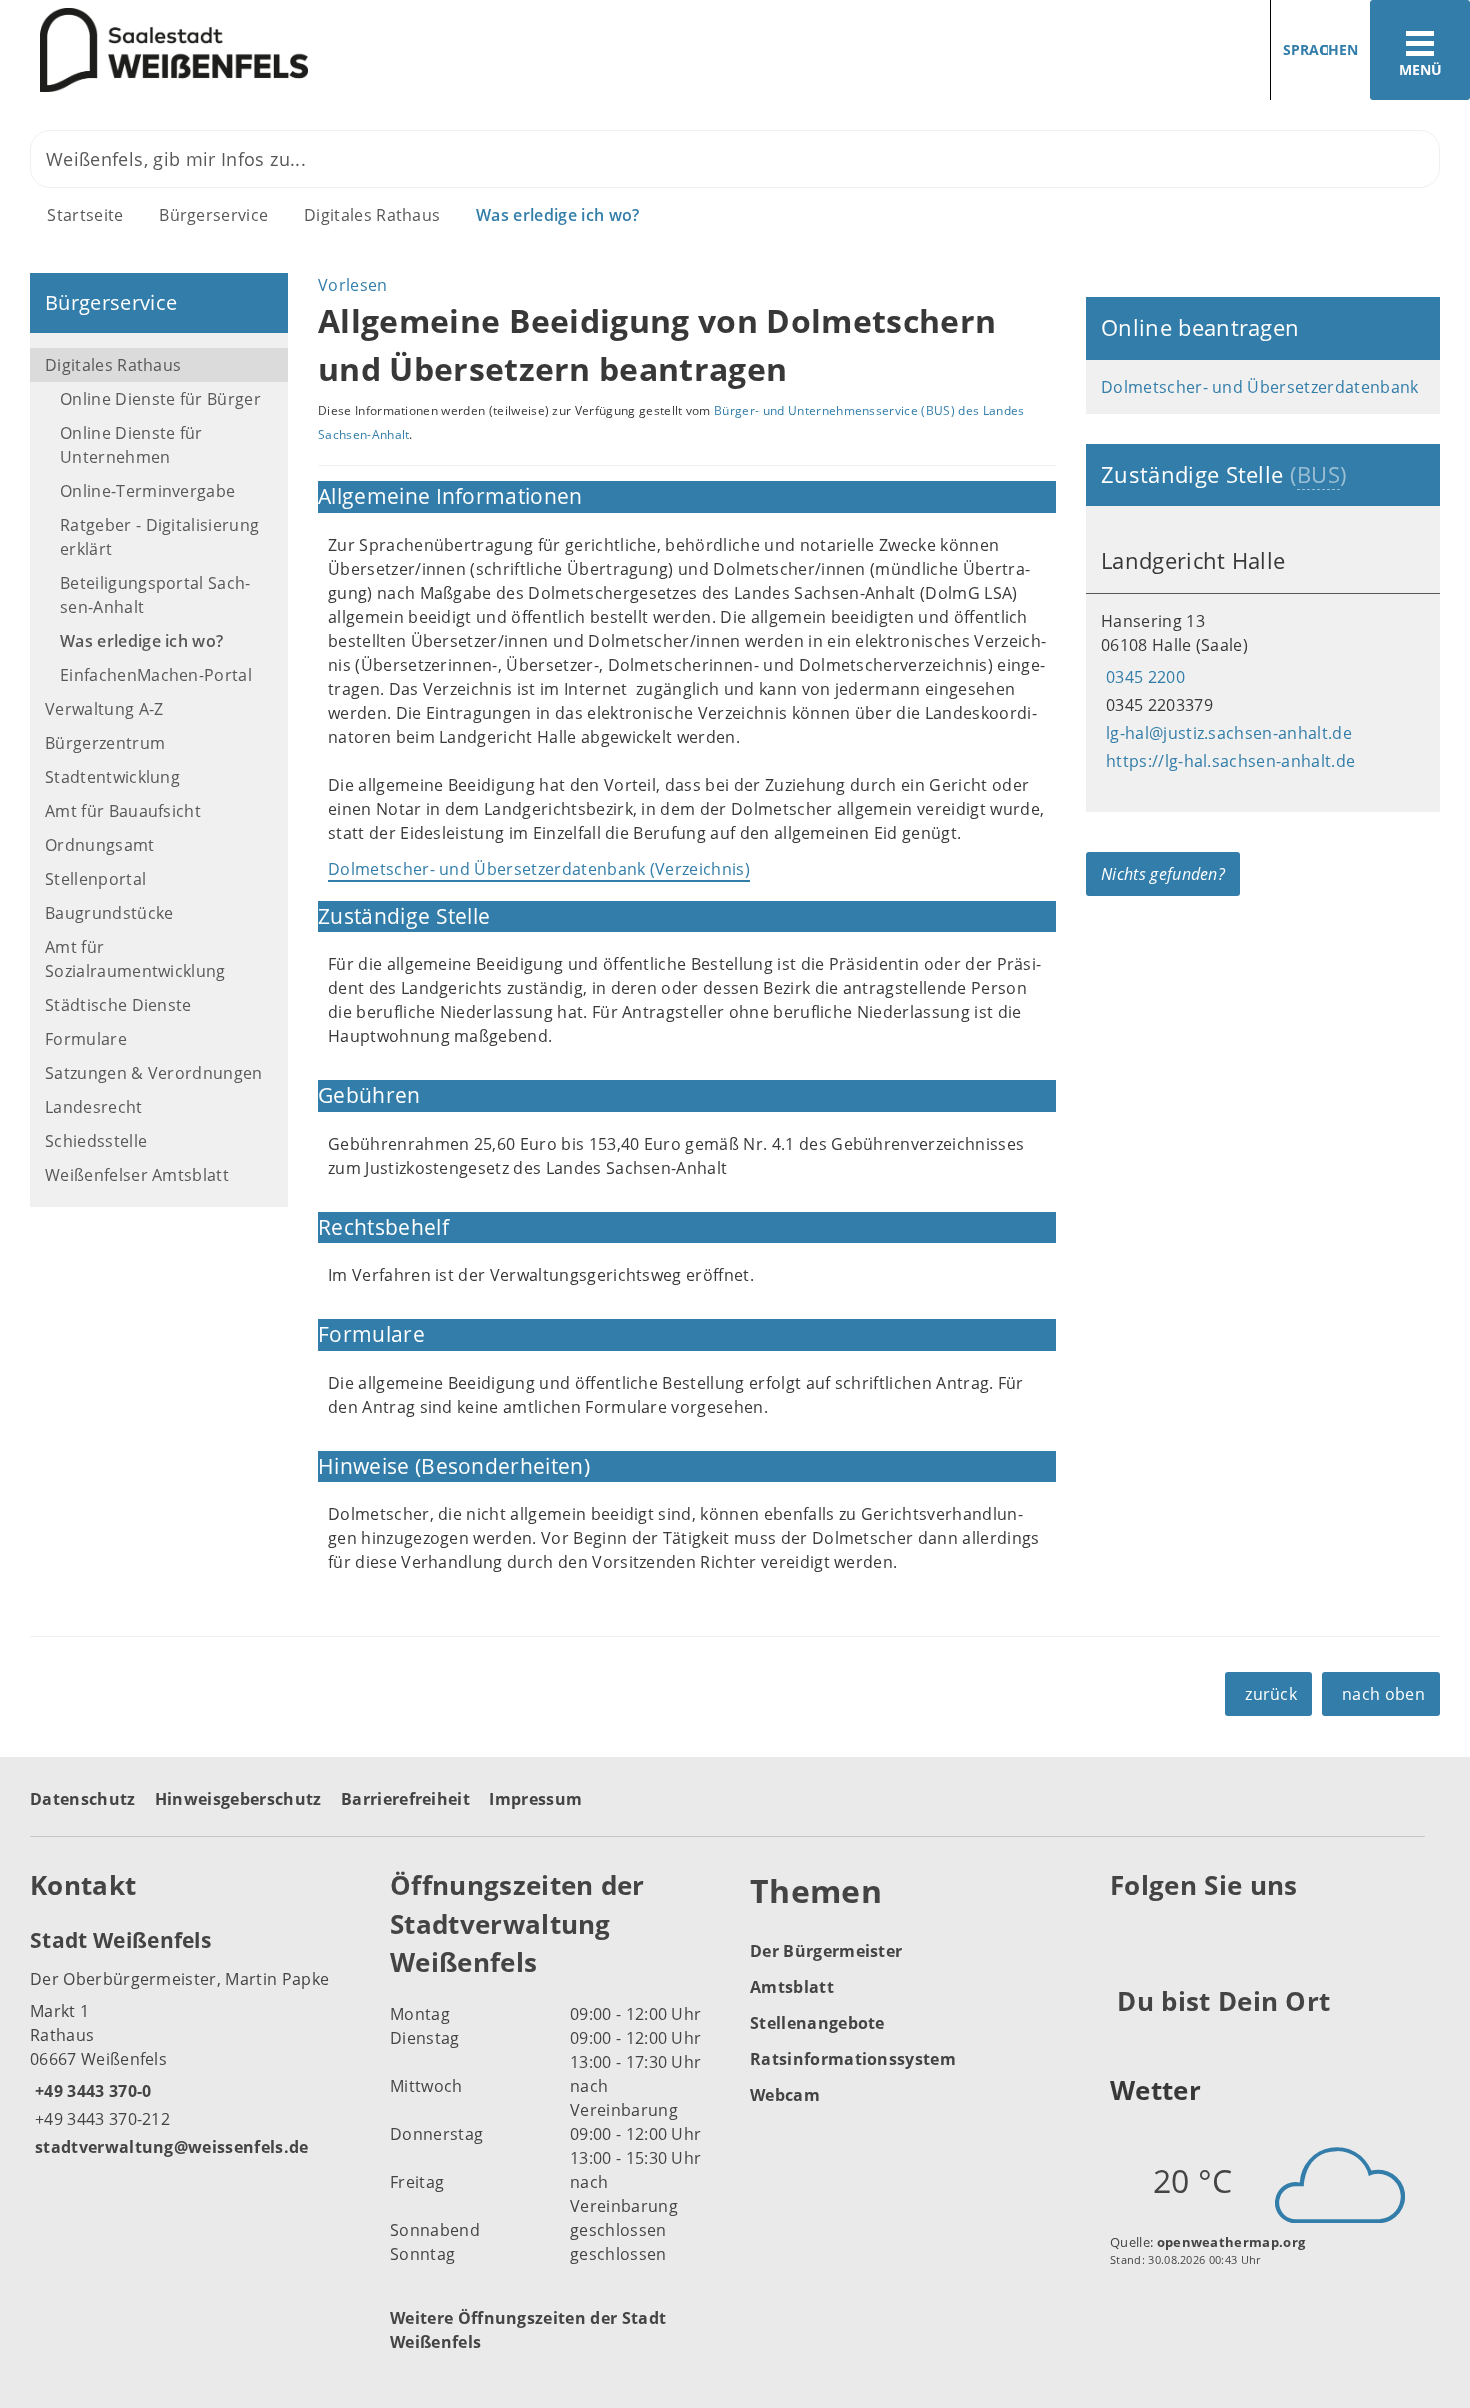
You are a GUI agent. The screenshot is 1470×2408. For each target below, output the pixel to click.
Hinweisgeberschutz (238, 1799)
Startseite (85, 215)
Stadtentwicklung (112, 777)
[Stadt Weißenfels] (195, 2042)
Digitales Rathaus (372, 215)
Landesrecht (94, 1107)
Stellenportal (95, 879)
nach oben (1383, 1694)
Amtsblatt (792, 1987)
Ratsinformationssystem (853, 2059)
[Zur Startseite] (360, 50)
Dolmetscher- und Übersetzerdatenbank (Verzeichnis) (539, 869)
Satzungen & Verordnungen (154, 1073)
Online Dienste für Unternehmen (131, 445)
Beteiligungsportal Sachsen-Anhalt (155, 595)
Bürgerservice (213, 215)
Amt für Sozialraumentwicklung (135, 959)
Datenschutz (83, 1799)
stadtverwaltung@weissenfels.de (169, 2147)
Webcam (785, 2095)
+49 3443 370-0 (90, 2091)
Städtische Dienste (118, 1005)
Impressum (535, 1799)
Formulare (86, 1039)
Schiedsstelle (96, 1141)
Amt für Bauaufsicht (123, 811)
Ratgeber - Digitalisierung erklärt (159, 537)
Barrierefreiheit (405, 1799)
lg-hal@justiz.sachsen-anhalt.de (1226, 733)
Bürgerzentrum (105, 743)
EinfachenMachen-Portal (156, 675)
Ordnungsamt (100, 845)
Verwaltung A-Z (104, 709)
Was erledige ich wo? (557, 215)
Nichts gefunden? (1163, 874)
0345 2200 (1143, 677)
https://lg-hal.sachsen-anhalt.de (1228, 761)
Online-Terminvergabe (147, 491)
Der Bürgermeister (826, 1951)
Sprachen (1320, 49)
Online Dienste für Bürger (160, 399)
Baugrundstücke (109, 913)
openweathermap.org (1231, 2242)
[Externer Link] (1128, 1935)
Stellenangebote (817, 2023)
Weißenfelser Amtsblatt (137, 1175)
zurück (1271, 1694)
